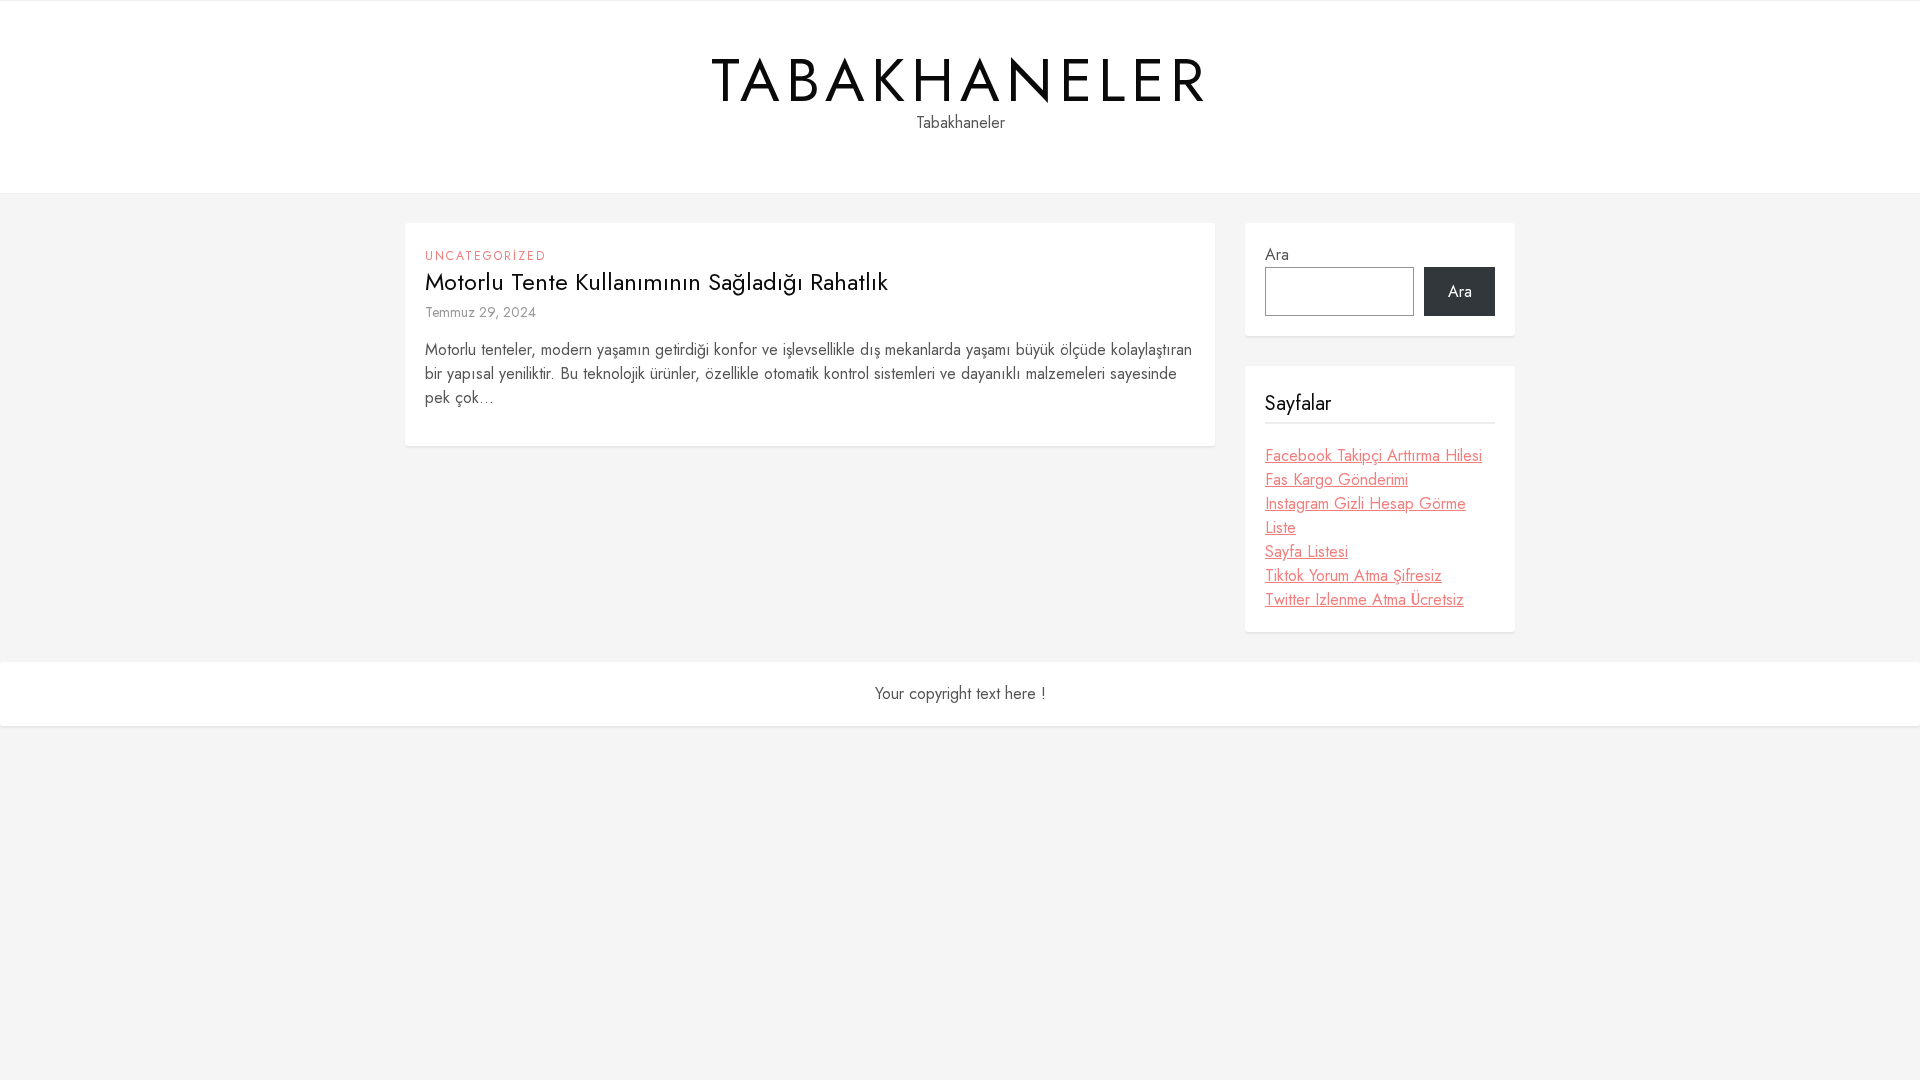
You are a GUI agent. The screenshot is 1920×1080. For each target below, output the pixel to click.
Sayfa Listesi (1306, 551)
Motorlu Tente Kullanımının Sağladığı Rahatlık (656, 282)
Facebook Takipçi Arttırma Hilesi (1373, 455)
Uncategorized (485, 256)
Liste (1280, 527)
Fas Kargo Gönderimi (1336, 479)
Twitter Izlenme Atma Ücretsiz (1364, 599)
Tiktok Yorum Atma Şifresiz (1353, 575)
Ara (1277, 254)
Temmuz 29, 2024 (480, 312)
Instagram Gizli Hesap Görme (1365, 503)
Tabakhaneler (960, 81)
